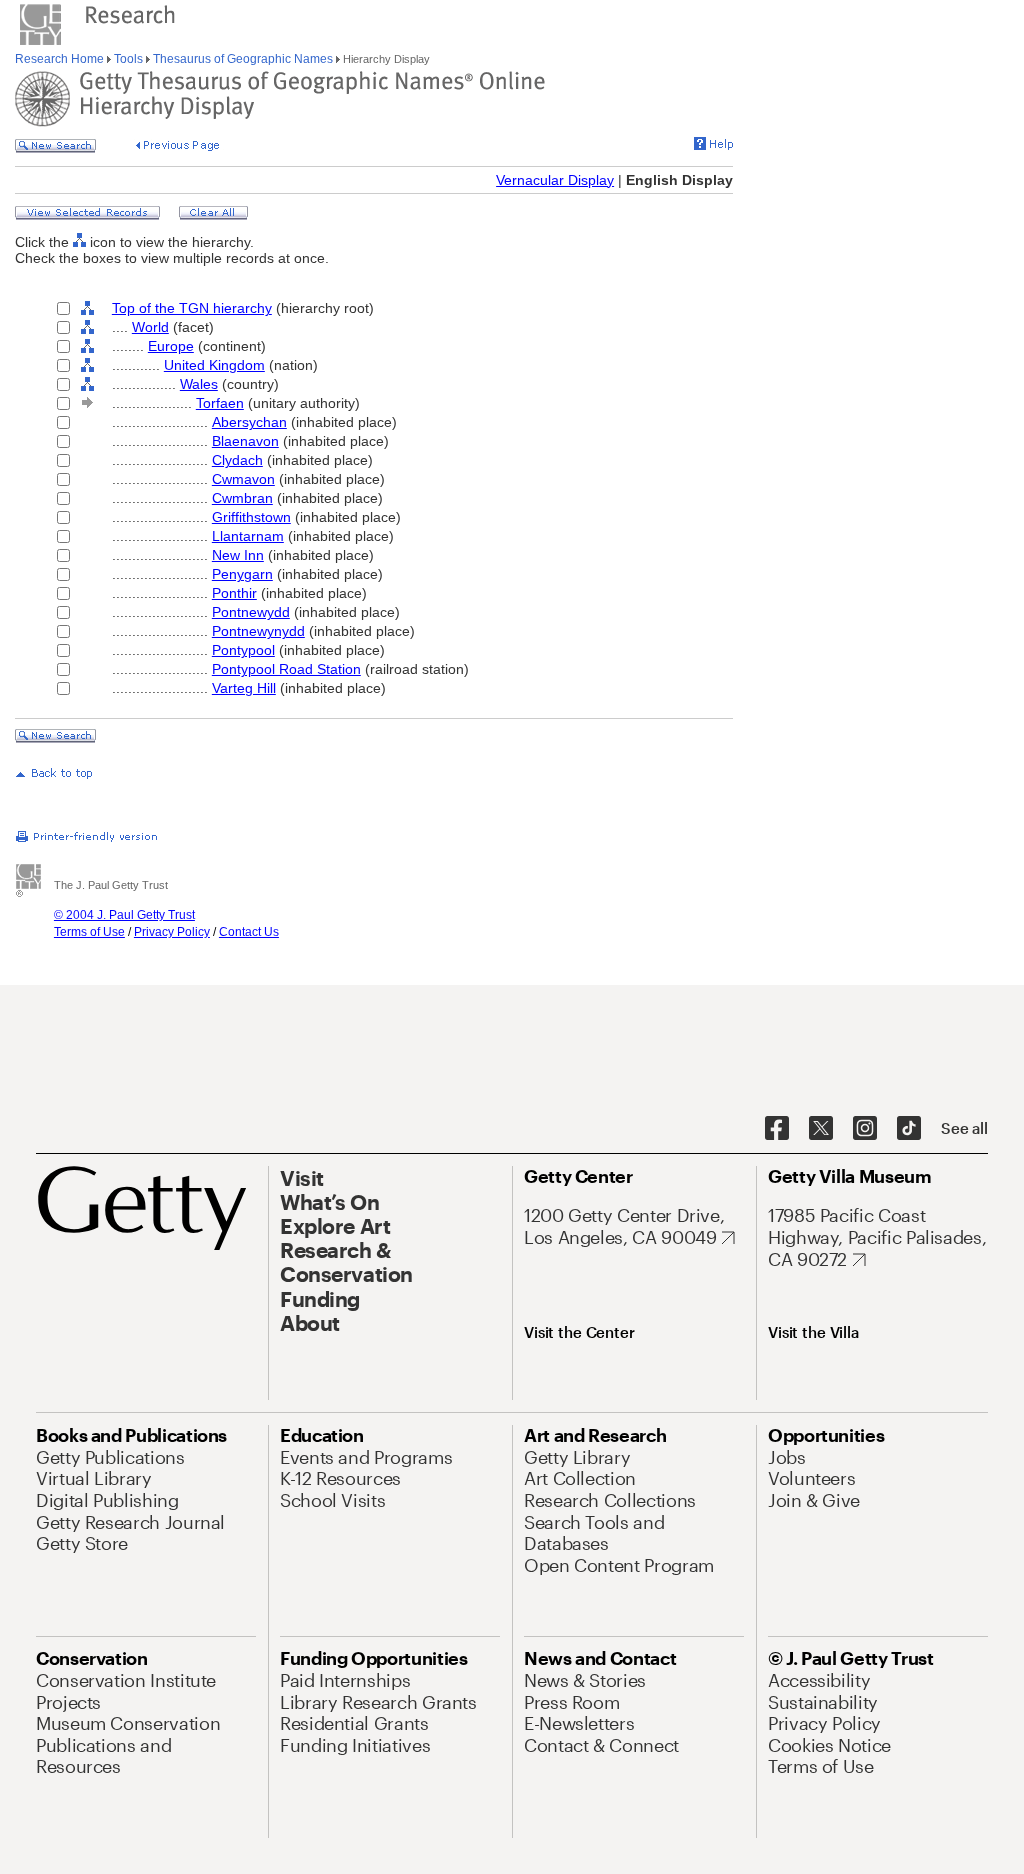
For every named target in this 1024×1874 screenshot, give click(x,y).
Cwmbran (242, 498)
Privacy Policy (172, 932)
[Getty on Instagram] (865, 1129)
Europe (171, 346)
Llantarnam (248, 536)
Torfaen (220, 403)
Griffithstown (251, 517)
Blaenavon (245, 441)
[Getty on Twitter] (821, 1129)
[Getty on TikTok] (909, 1129)
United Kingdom (214, 365)
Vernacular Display (555, 180)
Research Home (61, 59)
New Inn (238, 555)
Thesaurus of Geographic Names (243, 59)
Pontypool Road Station (286, 669)
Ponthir (234, 593)
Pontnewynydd (258, 631)
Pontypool (243, 650)
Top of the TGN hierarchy (192, 308)
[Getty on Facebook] (777, 1129)
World (150, 327)
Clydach (237, 460)
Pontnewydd (251, 612)
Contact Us (249, 932)
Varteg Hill (244, 688)
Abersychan (249, 422)
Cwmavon (243, 479)
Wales (199, 384)
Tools (128, 59)
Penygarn (242, 574)
